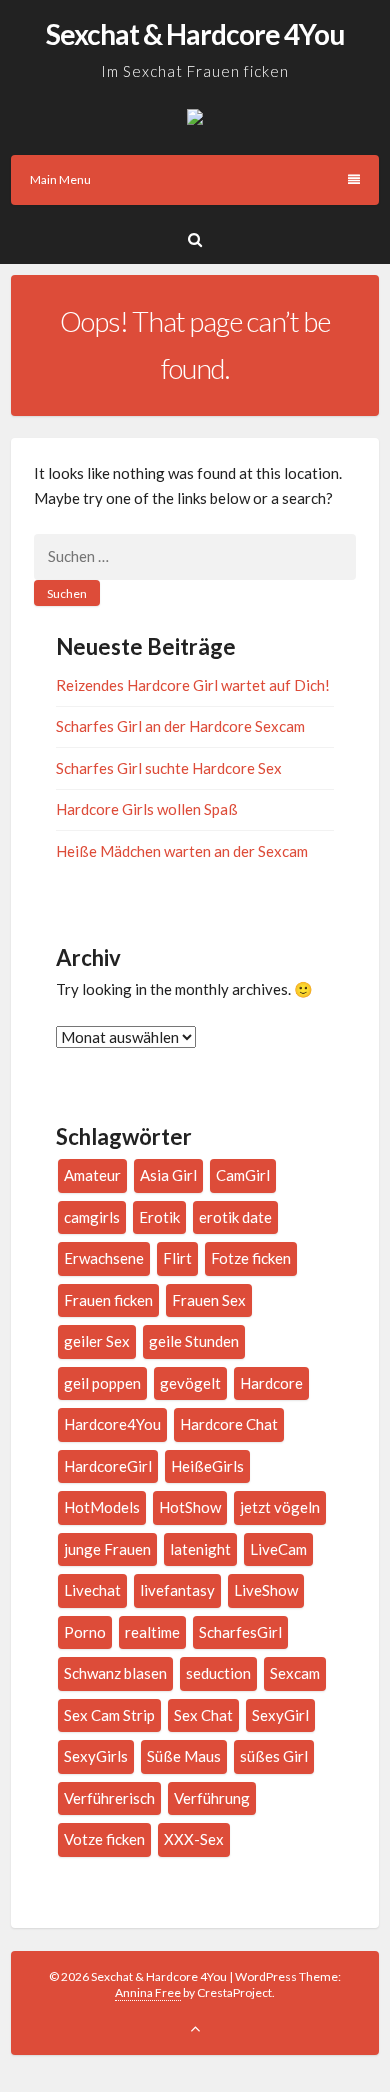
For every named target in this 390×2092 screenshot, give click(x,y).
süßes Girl (274, 1756)
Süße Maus (184, 1756)
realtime (152, 1632)
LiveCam (278, 1549)
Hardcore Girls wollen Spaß (147, 809)
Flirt (177, 1258)
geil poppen (102, 1383)
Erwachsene (104, 1258)
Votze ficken (104, 1839)
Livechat (92, 1590)
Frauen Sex (209, 1300)
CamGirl (243, 1175)
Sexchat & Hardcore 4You (195, 34)
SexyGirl (280, 1715)
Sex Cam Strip (109, 1715)
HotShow (190, 1507)
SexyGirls (96, 1756)
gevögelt (190, 1383)
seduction (218, 1673)
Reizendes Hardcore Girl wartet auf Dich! (193, 685)
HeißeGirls (207, 1466)
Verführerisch (109, 1798)
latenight (200, 1549)
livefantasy (177, 1590)
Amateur (92, 1175)
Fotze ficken (251, 1258)
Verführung (212, 1798)
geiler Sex (97, 1341)
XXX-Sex (194, 1839)
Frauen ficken (108, 1300)
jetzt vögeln (280, 1507)
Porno (85, 1632)
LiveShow (266, 1590)
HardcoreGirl (108, 1466)
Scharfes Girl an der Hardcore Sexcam (180, 726)
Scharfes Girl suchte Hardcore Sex (169, 768)
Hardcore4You (112, 1424)
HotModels (102, 1507)
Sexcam (295, 1673)
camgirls (92, 1217)
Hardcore (271, 1383)
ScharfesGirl (240, 1632)
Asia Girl (168, 1175)
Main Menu (60, 179)
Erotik (159, 1217)
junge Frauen (107, 1549)
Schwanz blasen (115, 1673)
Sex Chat (203, 1715)
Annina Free (148, 1992)
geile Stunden (194, 1341)
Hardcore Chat (229, 1424)
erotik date (235, 1217)
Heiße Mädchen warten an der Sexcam (182, 851)
